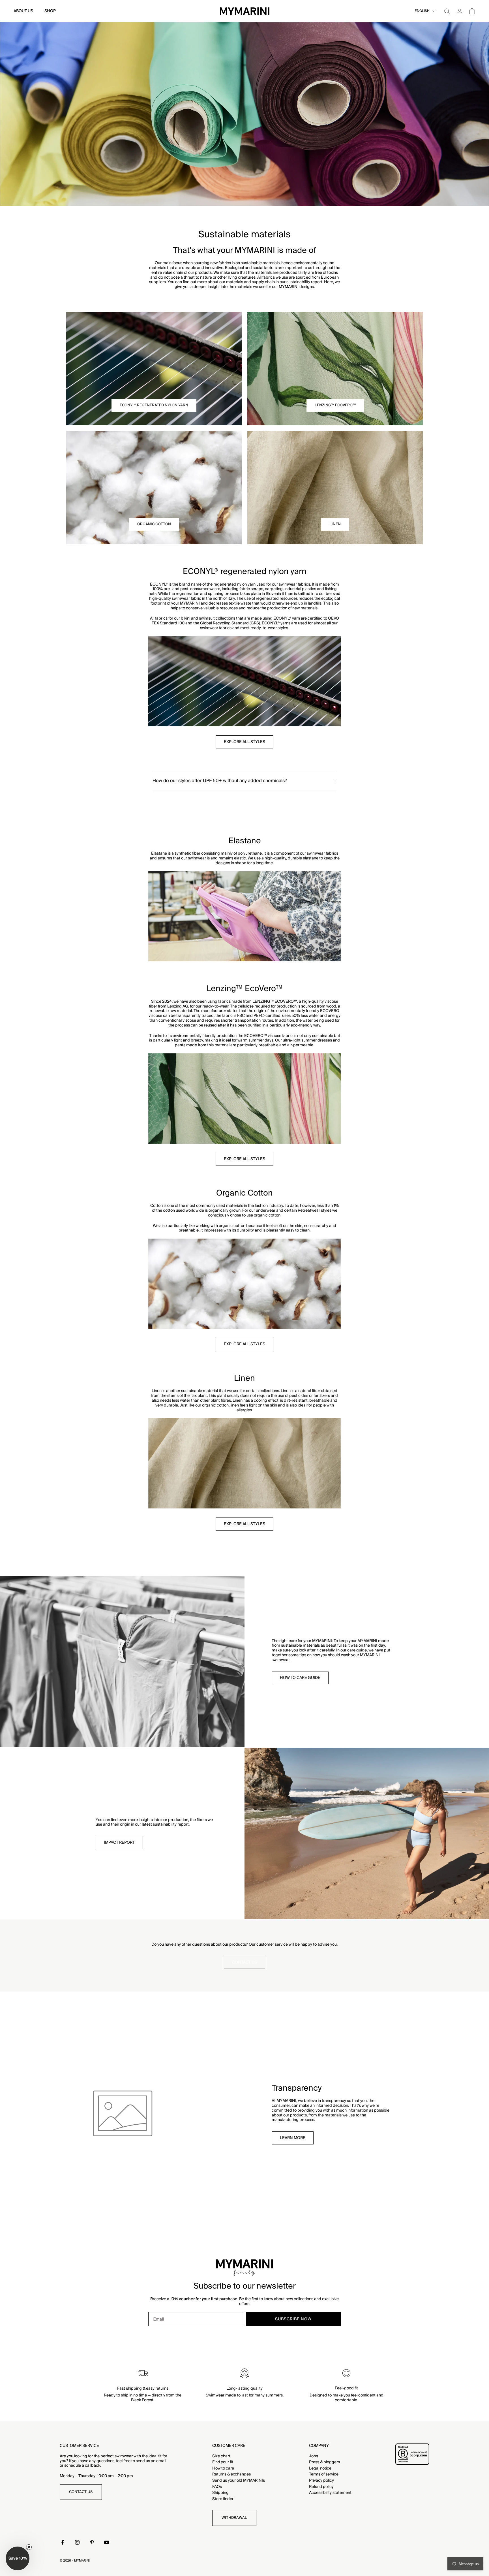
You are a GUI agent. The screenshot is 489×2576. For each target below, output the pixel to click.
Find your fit (223, 2462)
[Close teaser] (29, 2547)
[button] (18, 2558)
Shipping (220, 2493)
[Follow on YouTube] (107, 2542)
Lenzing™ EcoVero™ (335, 405)
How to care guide (300, 1678)
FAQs (217, 2487)
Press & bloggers (324, 2462)
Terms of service (324, 2474)
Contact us (244, 1962)
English (422, 11)
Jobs (314, 2456)
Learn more (293, 2138)
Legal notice (320, 2468)
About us (23, 11)
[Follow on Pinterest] (92, 2542)
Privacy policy (321, 2481)
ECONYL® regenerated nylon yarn (154, 405)
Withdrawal (234, 2518)
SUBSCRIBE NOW (293, 2319)
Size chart (221, 2456)
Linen (335, 524)
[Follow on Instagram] (77, 2542)
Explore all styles (244, 742)
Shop (50, 11)
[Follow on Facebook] (63, 2542)
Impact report (119, 1843)
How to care (223, 2468)
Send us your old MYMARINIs (239, 2481)
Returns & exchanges (231, 2474)
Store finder (223, 2499)
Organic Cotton (154, 524)
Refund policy (321, 2487)
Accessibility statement (330, 2493)
